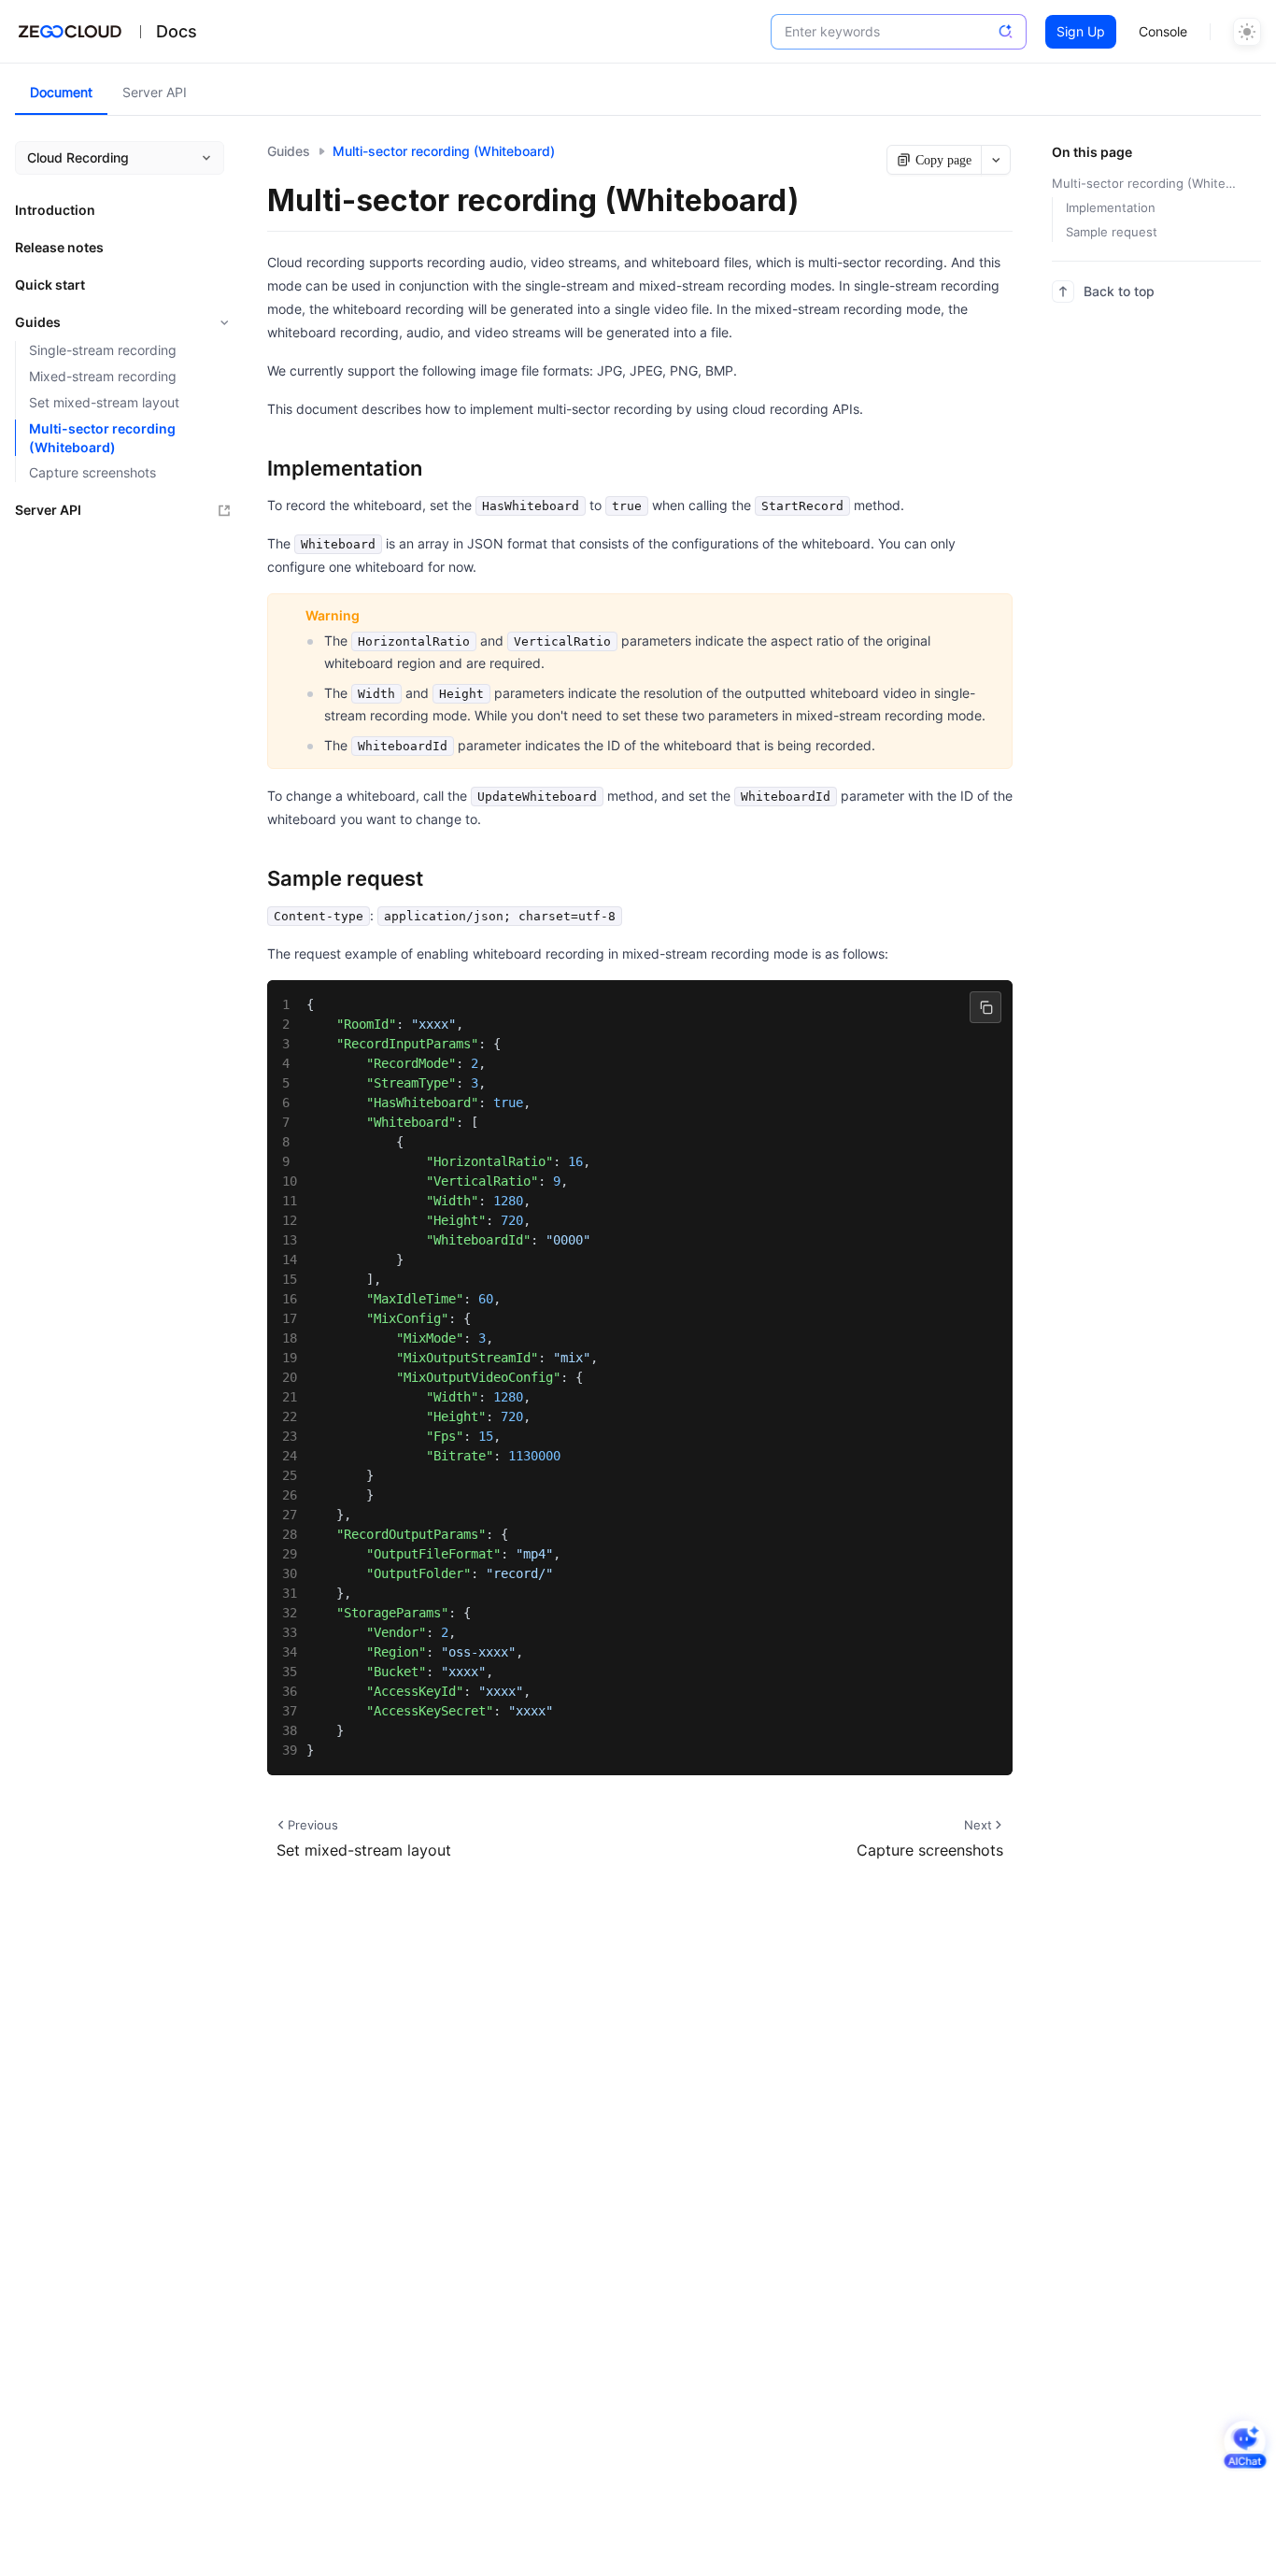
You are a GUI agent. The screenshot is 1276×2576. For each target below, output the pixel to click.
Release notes (59, 247)
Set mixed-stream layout (104, 402)
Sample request (1112, 232)
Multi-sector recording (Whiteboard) (102, 438)
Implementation (1111, 207)
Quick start (50, 285)
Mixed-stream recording (103, 376)
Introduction (55, 210)
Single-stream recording (103, 350)
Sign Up (1081, 31)
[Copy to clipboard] (985, 1007)
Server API (48, 510)
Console (1163, 31)
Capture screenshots (92, 472)
